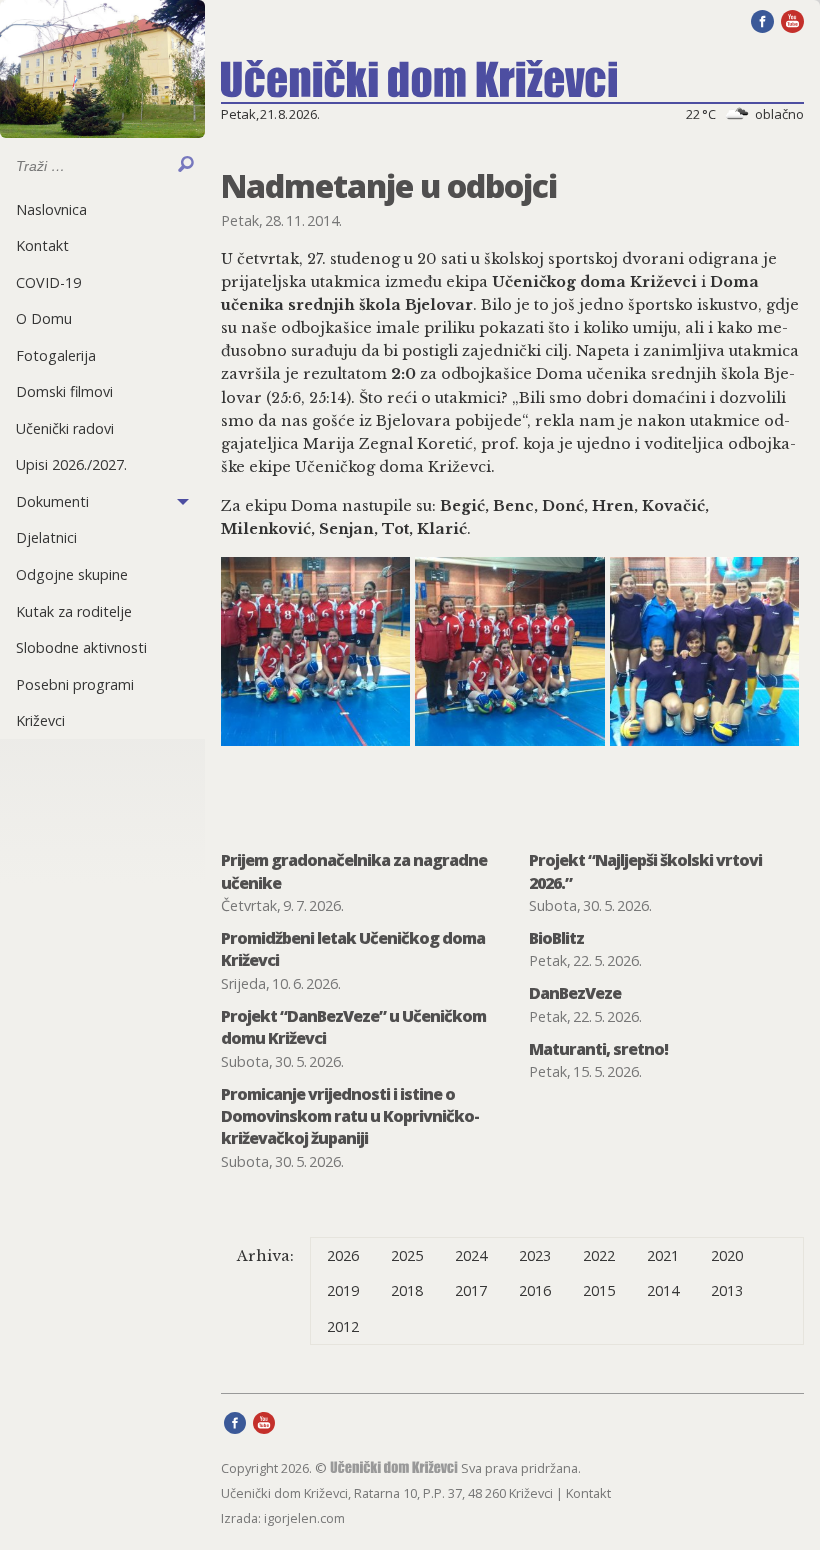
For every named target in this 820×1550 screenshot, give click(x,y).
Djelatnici (46, 537)
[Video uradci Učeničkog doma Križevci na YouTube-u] (792, 20)
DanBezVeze (575, 993)
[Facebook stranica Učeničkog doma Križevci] (762, 20)
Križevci (40, 720)
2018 (407, 1290)
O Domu (44, 318)
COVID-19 (48, 282)
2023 (535, 1255)
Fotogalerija (56, 355)
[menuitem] (102, 209)
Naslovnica (51, 209)
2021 (663, 1255)
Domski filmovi (64, 391)
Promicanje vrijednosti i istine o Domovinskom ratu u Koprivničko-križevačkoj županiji (350, 1116)
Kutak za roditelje (74, 611)
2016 (535, 1290)
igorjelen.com (304, 1518)
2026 (343, 1255)
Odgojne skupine (72, 574)
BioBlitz (556, 938)
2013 (727, 1290)
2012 (343, 1326)
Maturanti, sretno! (598, 1049)
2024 (471, 1255)
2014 (663, 1290)
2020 (727, 1255)
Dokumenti (52, 501)
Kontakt (42, 245)
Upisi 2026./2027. (71, 464)
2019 (343, 1290)
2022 (599, 1255)
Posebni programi (75, 684)
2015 (599, 1290)
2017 (471, 1290)
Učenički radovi (65, 428)
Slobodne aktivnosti (81, 647)
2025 (407, 1255)
